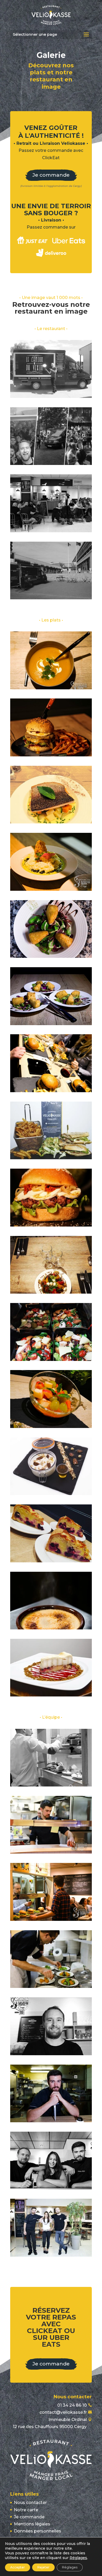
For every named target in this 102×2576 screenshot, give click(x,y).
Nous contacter (30, 2503)
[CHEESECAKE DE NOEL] (51, 1695)
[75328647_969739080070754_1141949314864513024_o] (51, 1091)
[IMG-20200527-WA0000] (51, 1427)
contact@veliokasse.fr (63, 2412)
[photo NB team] (51, 2188)
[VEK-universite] (51, 598)
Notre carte (26, 2510)
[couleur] (51, 2255)
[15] (51, 956)
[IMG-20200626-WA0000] (51, 822)
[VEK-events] (51, 464)
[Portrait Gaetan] (51, 2121)
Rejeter (43, 2567)
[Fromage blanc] (51, 1494)
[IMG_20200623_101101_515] (51, 1292)
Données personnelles (38, 2531)
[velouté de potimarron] (51, 688)
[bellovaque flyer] (51, 1158)
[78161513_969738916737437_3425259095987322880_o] (51, 1785)
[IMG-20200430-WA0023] (51, 1225)
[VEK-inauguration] (51, 531)
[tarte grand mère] (51, 1561)
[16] (51, 1024)
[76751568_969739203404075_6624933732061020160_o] (51, 1919)
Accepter (18, 2567)
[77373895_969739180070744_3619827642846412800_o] (51, 1852)
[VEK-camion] (51, 396)
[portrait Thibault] (51, 2054)
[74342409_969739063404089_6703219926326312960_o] (51, 1986)
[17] (51, 1628)
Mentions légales (32, 2524)
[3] (51, 889)
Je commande (51, 175)
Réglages (70, 2567)
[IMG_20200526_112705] (51, 1359)
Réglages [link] (78, 2558)
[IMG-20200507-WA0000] (51, 755)
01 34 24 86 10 (72, 2405)
